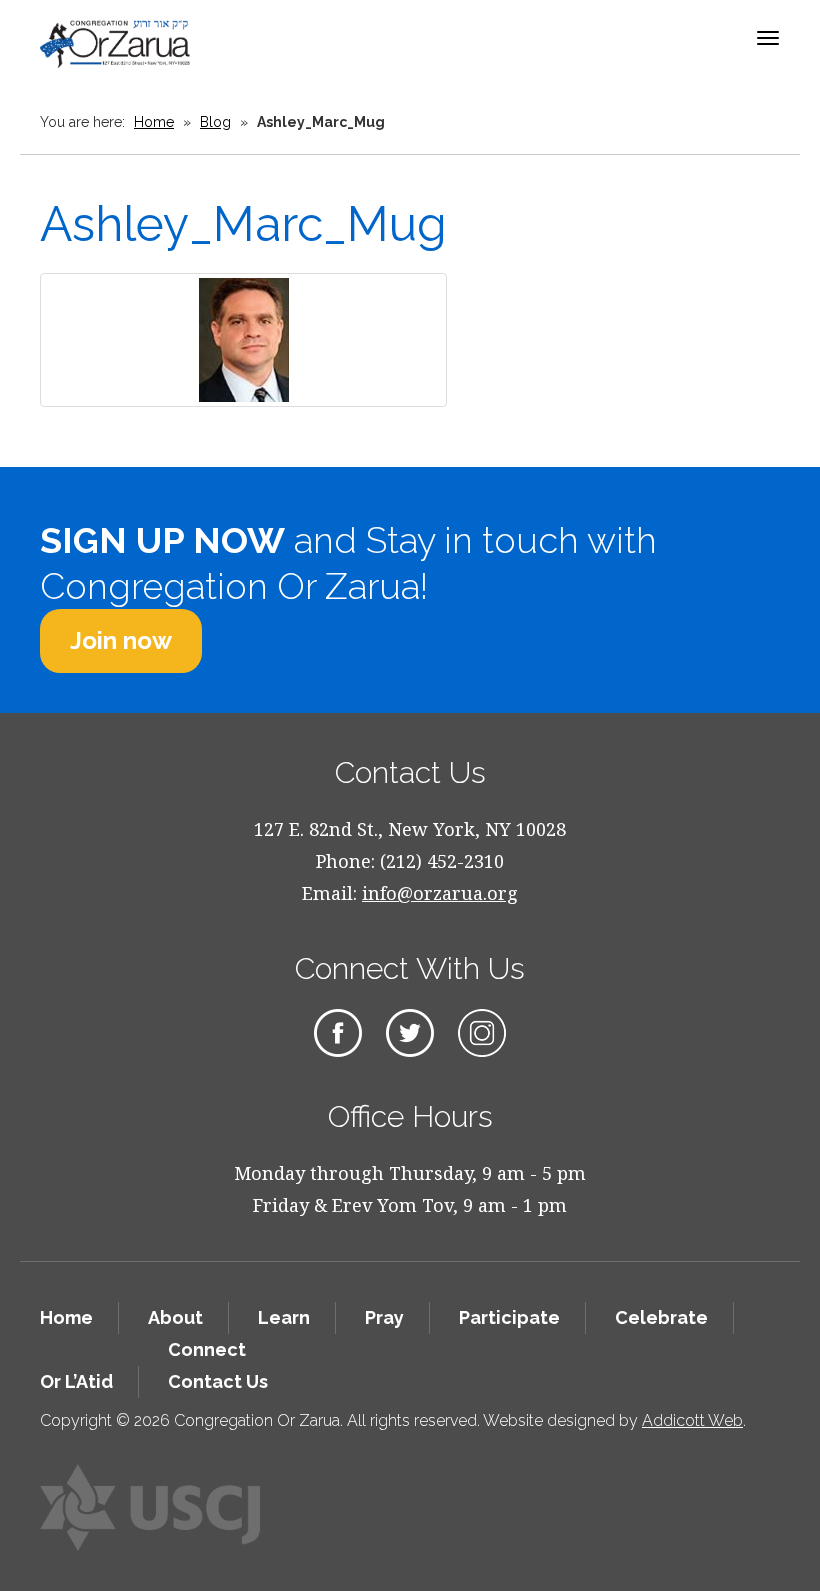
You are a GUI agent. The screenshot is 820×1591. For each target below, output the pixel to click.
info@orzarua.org (440, 893)
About (175, 1317)
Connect (207, 1349)
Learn (284, 1317)
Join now (121, 640)
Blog (215, 122)
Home (154, 122)
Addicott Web (692, 1420)
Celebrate (661, 1317)
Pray (384, 1317)
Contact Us (218, 1381)
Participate (509, 1317)
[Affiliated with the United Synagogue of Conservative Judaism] (150, 1507)
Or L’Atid (76, 1381)
